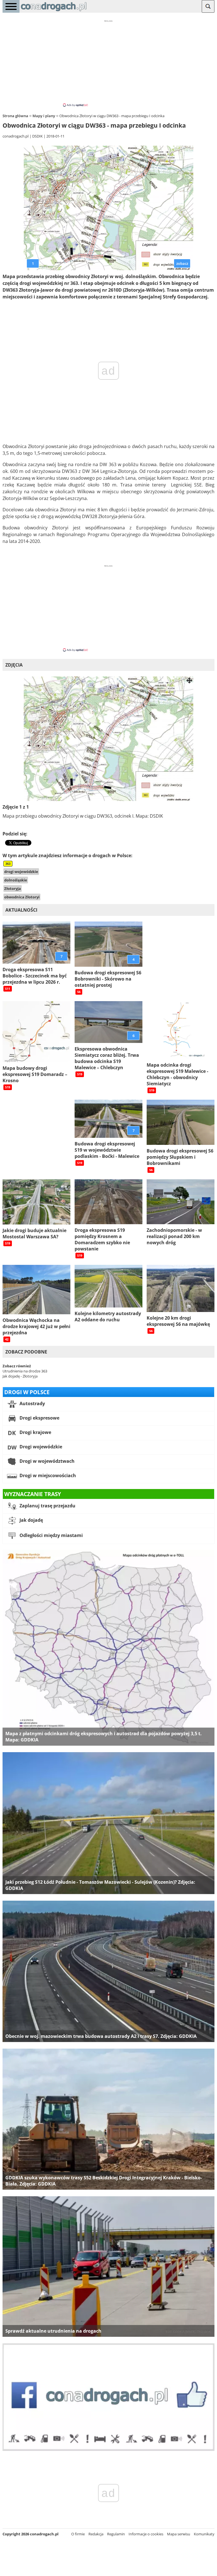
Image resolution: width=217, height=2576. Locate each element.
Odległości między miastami (51, 1535)
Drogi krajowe (35, 1432)
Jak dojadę (31, 1520)
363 (8, 864)
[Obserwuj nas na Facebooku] (108, 2450)
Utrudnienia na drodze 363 (25, 1371)
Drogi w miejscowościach (47, 1475)
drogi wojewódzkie (21, 872)
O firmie (78, 2534)
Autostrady (32, 1403)
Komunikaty (204, 2534)
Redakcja (96, 2534)
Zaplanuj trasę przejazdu (47, 1506)
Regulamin (116, 2534)
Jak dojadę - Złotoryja (20, 1376)
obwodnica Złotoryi (22, 897)
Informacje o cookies (146, 2534)
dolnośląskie (16, 880)
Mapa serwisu (179, 2534)
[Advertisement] (108, 63)
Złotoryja (13, 888)
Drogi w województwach (46, 1461)
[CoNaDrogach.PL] (54, 11)
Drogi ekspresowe (39, 1418)
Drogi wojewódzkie (40, 1447)
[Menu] (11, 6)
